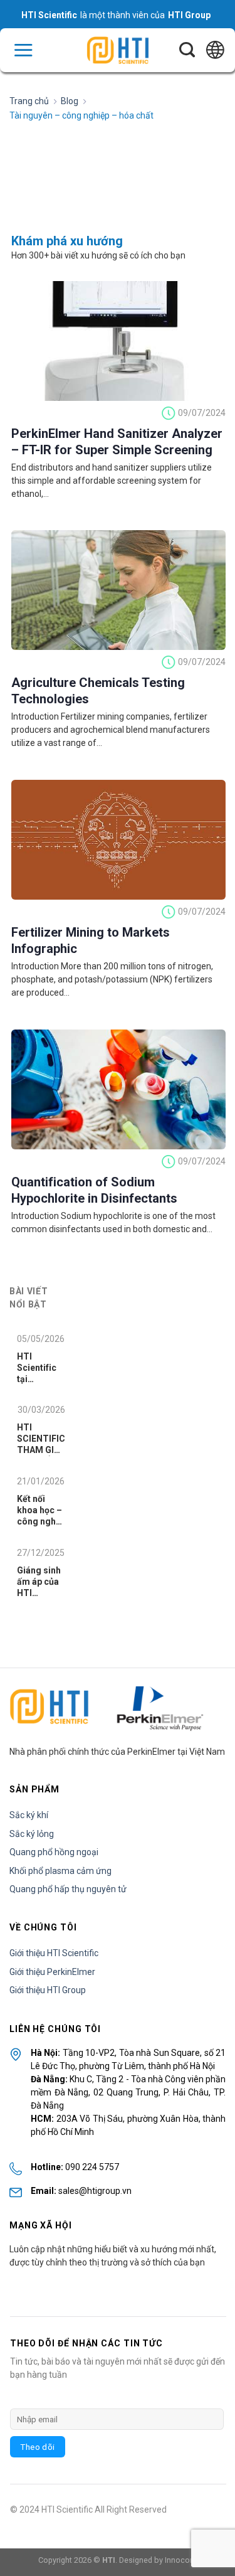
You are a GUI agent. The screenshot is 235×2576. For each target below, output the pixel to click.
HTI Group (189, 15)
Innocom (181, 2560)
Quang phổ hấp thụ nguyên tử (68, 1889)
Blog (70, 101)
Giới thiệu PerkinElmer (52, 1972)
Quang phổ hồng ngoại (54, 1852)
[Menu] (23, 50)
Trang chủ (29, 101)
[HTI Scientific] (118, 51)
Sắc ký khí (29, 1815)
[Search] (187, 50)
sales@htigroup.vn (95, 2191)
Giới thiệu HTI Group (48, 1990)
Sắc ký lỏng (32, 1834)
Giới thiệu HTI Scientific (54, 1953)
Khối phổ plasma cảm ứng (60, 1871)
